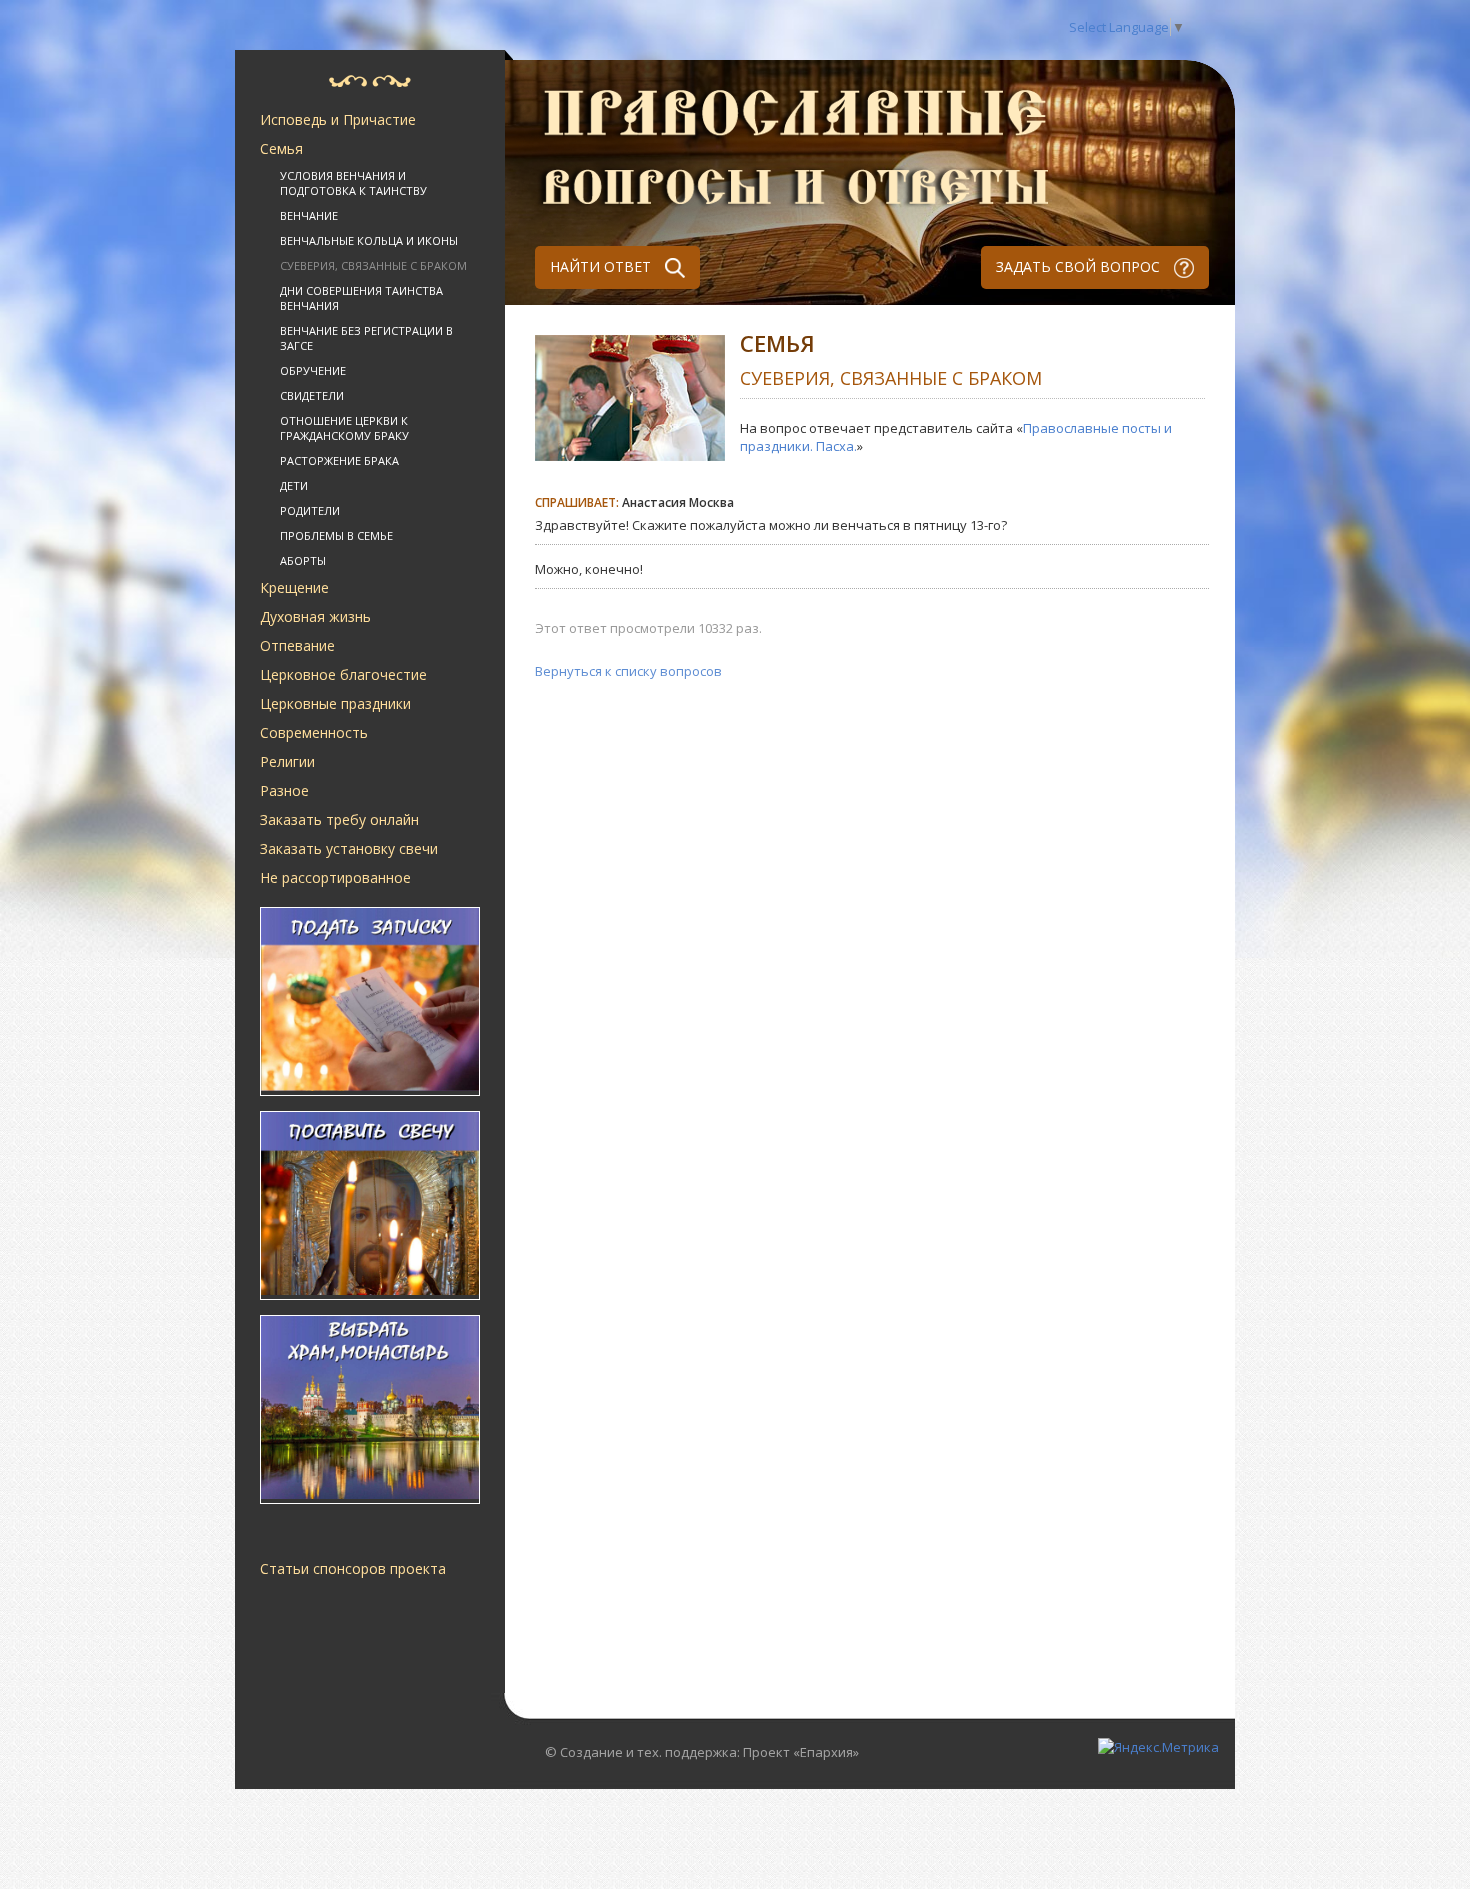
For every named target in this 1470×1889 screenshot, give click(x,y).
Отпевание (297, 645)
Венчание (309, 215)
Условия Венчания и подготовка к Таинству (353, 183)
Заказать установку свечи (349, 848)
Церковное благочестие (343, 674)
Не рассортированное (335, 877)
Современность (314, 732)
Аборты (303, 560)
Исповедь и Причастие (338, 119)
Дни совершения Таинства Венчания (361, 298)
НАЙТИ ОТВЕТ (602, 266)
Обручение (313, 370)
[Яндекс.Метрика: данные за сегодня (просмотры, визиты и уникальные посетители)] (1158, 1747)
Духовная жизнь (315, 616)
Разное (284, 790)
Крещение (294, 587)
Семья (281, 148)
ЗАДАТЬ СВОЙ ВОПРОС (1080, 266)
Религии (287, 761)
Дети (294, 485)
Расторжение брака (339, 460)
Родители (310, 510)
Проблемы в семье (336, 535)
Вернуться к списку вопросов (628, 671)
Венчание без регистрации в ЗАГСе (366, 338)
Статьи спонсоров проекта (353, 1568)
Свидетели (312, 395)
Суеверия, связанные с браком (373, 265)
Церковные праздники (335, 703)
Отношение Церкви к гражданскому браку (344, 428)
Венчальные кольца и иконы (369, 240)
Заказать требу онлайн (339, 819)
